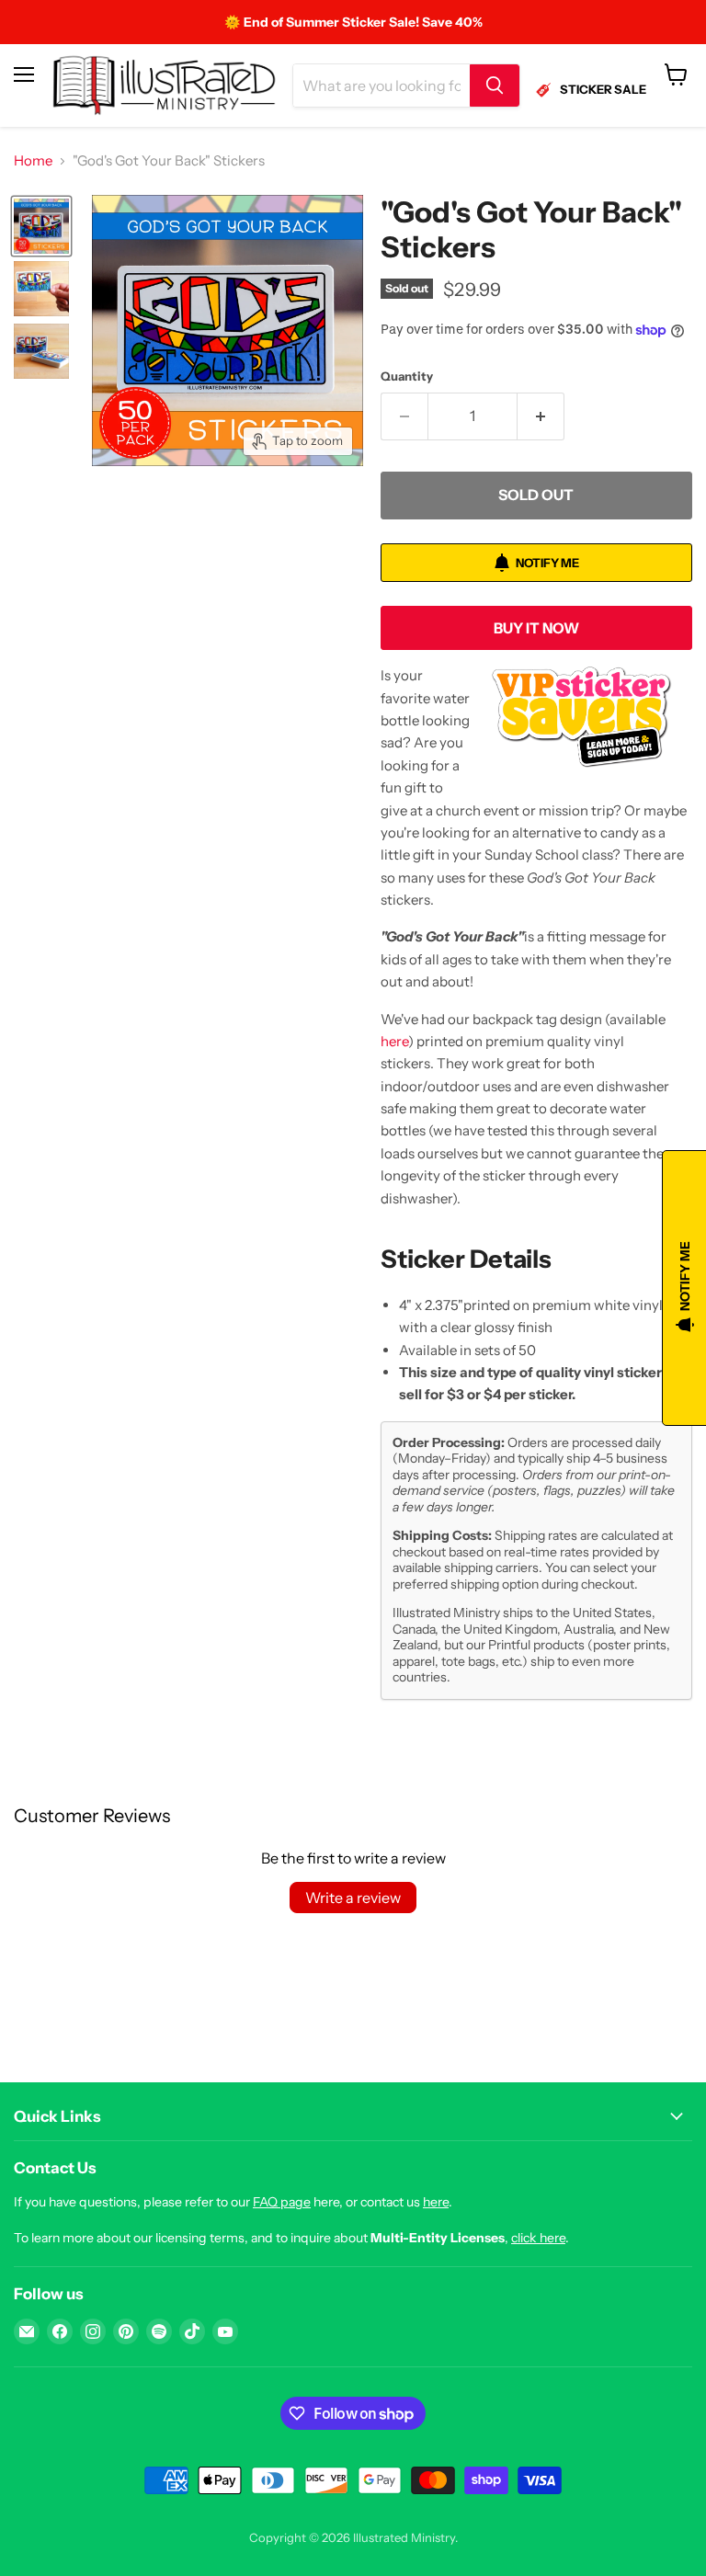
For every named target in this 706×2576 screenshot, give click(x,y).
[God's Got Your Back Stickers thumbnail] (41, 226)
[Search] (495, 85)
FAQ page (282, 2202)
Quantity (407, 376)
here (394, 1041)
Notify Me (547, 563)
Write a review (353, 1898)
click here (538, 2238)
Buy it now (536, 628)
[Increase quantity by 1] (541, 416)
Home (33, 160)
